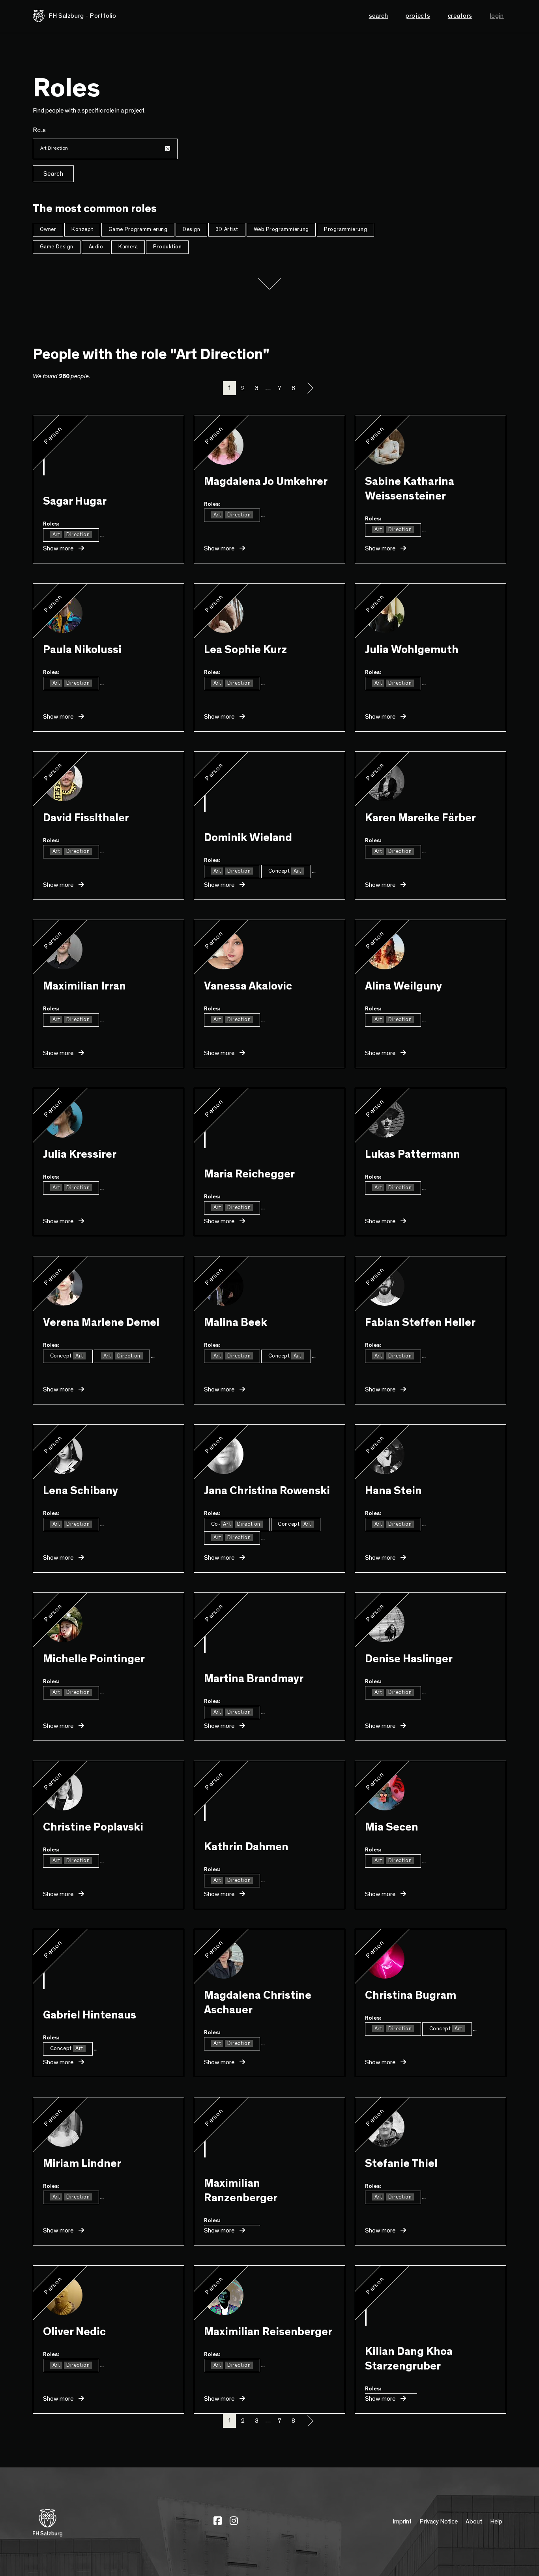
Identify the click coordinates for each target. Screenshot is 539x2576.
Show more (59, 548)
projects (418, 16)
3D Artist (227, 229)
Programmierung (345, 229)
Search (53, 174)
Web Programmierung (281, 229)
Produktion (168, 247)
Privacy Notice (439, 2522)
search (379, 16)
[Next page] (308, 388)
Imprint (402, 2522)
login (497, 16)
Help (496, 2522)
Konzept (82, 229)
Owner (48, 229)
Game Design (57, 247)
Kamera (128, 247)
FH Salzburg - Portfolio (82, 16)
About (474, 2522)
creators (460, 16)
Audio (96, 247)
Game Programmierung (138, 229)
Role (39, 130)
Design (191, 229)
